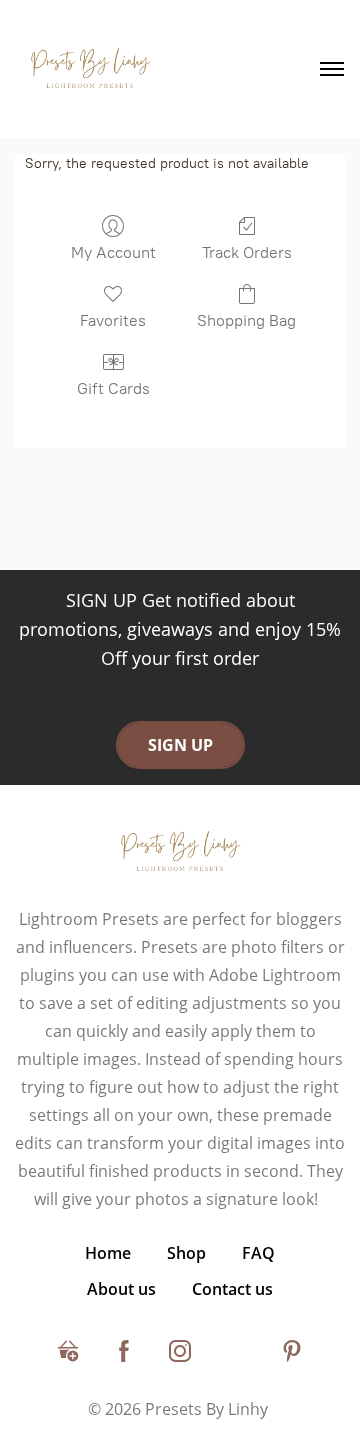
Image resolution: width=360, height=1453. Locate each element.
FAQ (258, 1253)
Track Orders (247, 252)
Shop (186, 1253)
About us (121, 1289)
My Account (113, 252)
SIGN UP (180, 745)
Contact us (232, 1289)
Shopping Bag (246, 320)
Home (108, 1253)
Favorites (113, 320)
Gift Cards (113, 388)
